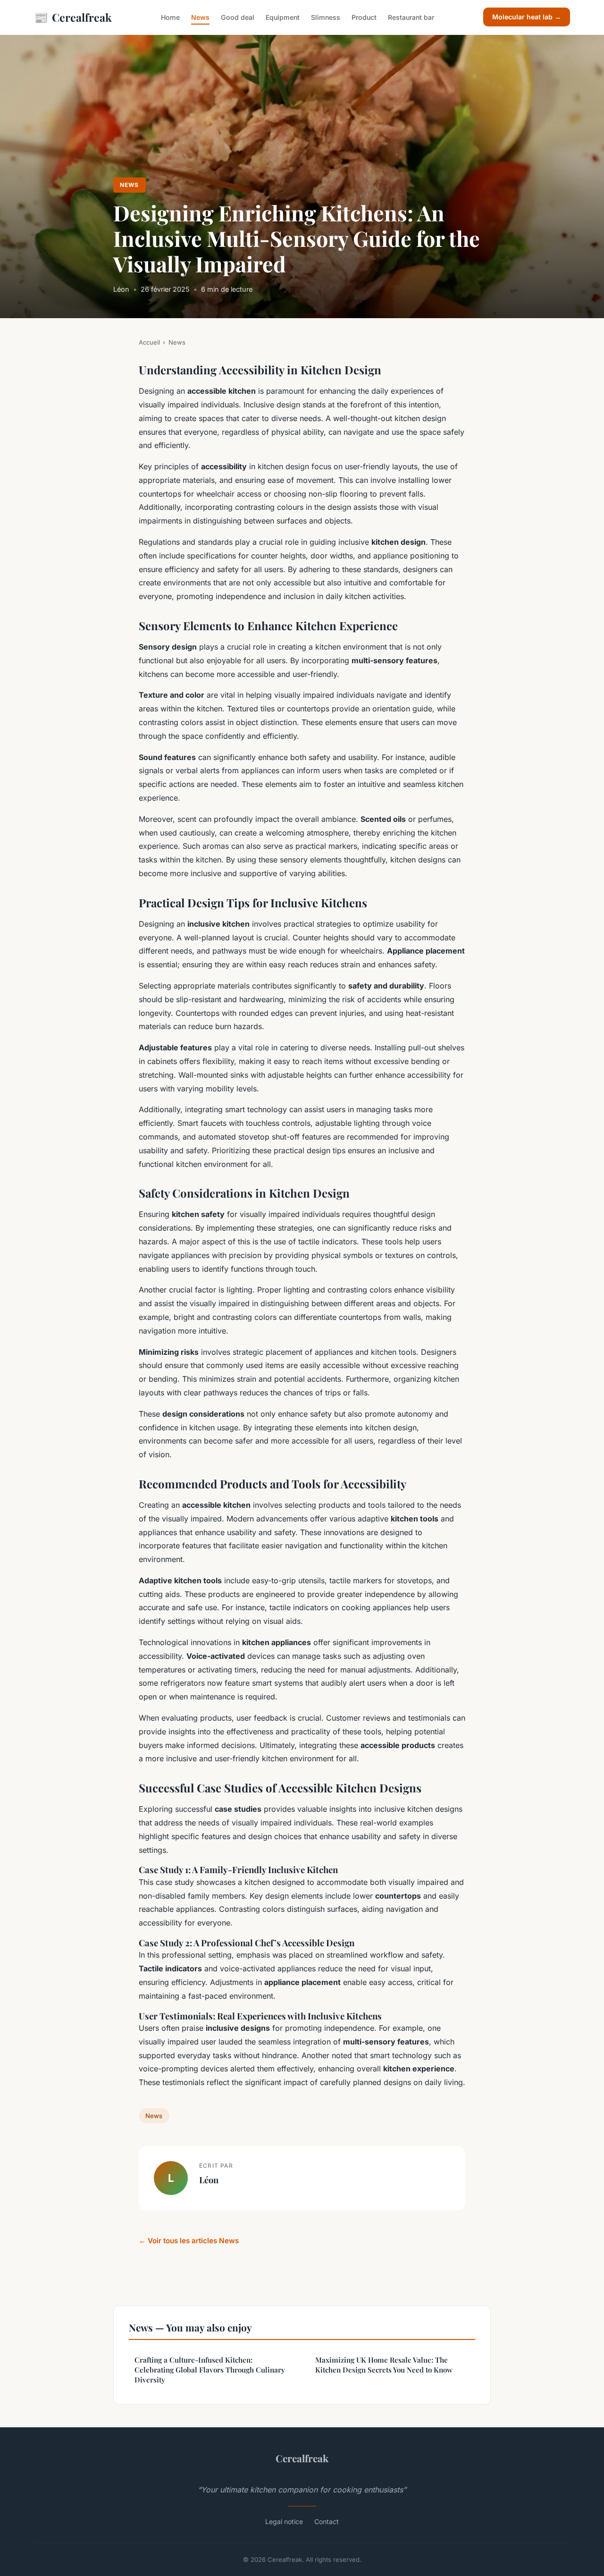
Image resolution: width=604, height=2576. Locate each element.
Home (170, 17)
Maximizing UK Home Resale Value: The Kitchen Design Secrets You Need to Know (384, 2365)
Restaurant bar (411, 17)
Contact (327, 2521)
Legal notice (284, 2521)
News (200, 17)
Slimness (326, 17)
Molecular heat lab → (527, 17)
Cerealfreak (73, 17)
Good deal (238, 17)
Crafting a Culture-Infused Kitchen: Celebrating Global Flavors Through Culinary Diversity (210, 2370)
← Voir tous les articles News (189, 2241)
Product (364, 17)
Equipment (283, 17)
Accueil (149, 342)
